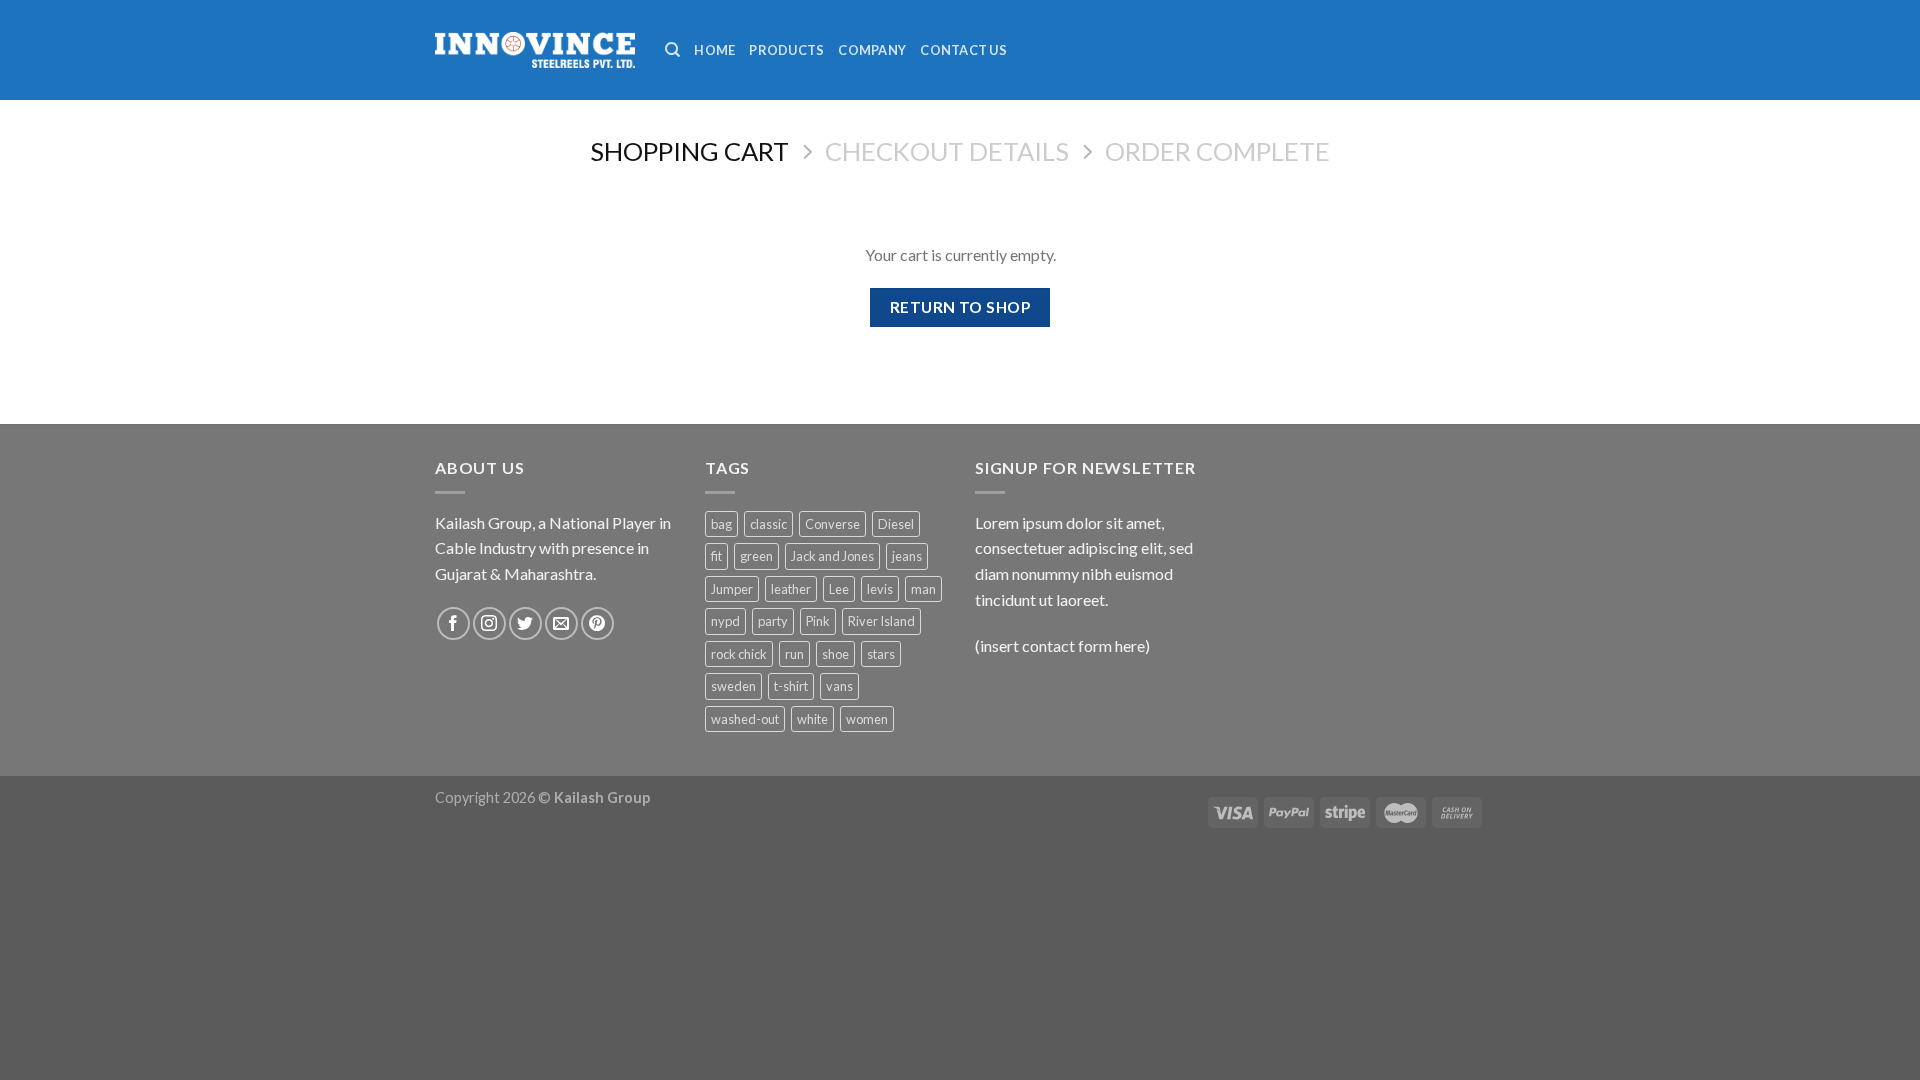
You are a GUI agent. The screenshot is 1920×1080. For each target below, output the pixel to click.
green (756, 556)
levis (880, 589)
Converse (832, 524)
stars (881, 654)
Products (786, 50)
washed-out (745, 719)
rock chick (739, 654)
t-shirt (791, 686)
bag (721, 524)
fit (716, 556)
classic (768, 524)
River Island (881, 621)
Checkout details (947, 151)
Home (714, 50)
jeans (907, 556)
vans (839, 686)
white (812, 719)
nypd (725, 621)
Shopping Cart (689, 151)
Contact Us (963, 50)
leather (791, 589)
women (867, 719)
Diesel (896, 524)
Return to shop (960, 307)
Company (872, 50)
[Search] (672, 50)
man (923, 589)
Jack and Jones (832, 556)
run (794, 654)
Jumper (732, 589)
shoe (835, 654)
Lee (839, 589)
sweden (733, 686)
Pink (818, 621)
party (773, 621)
